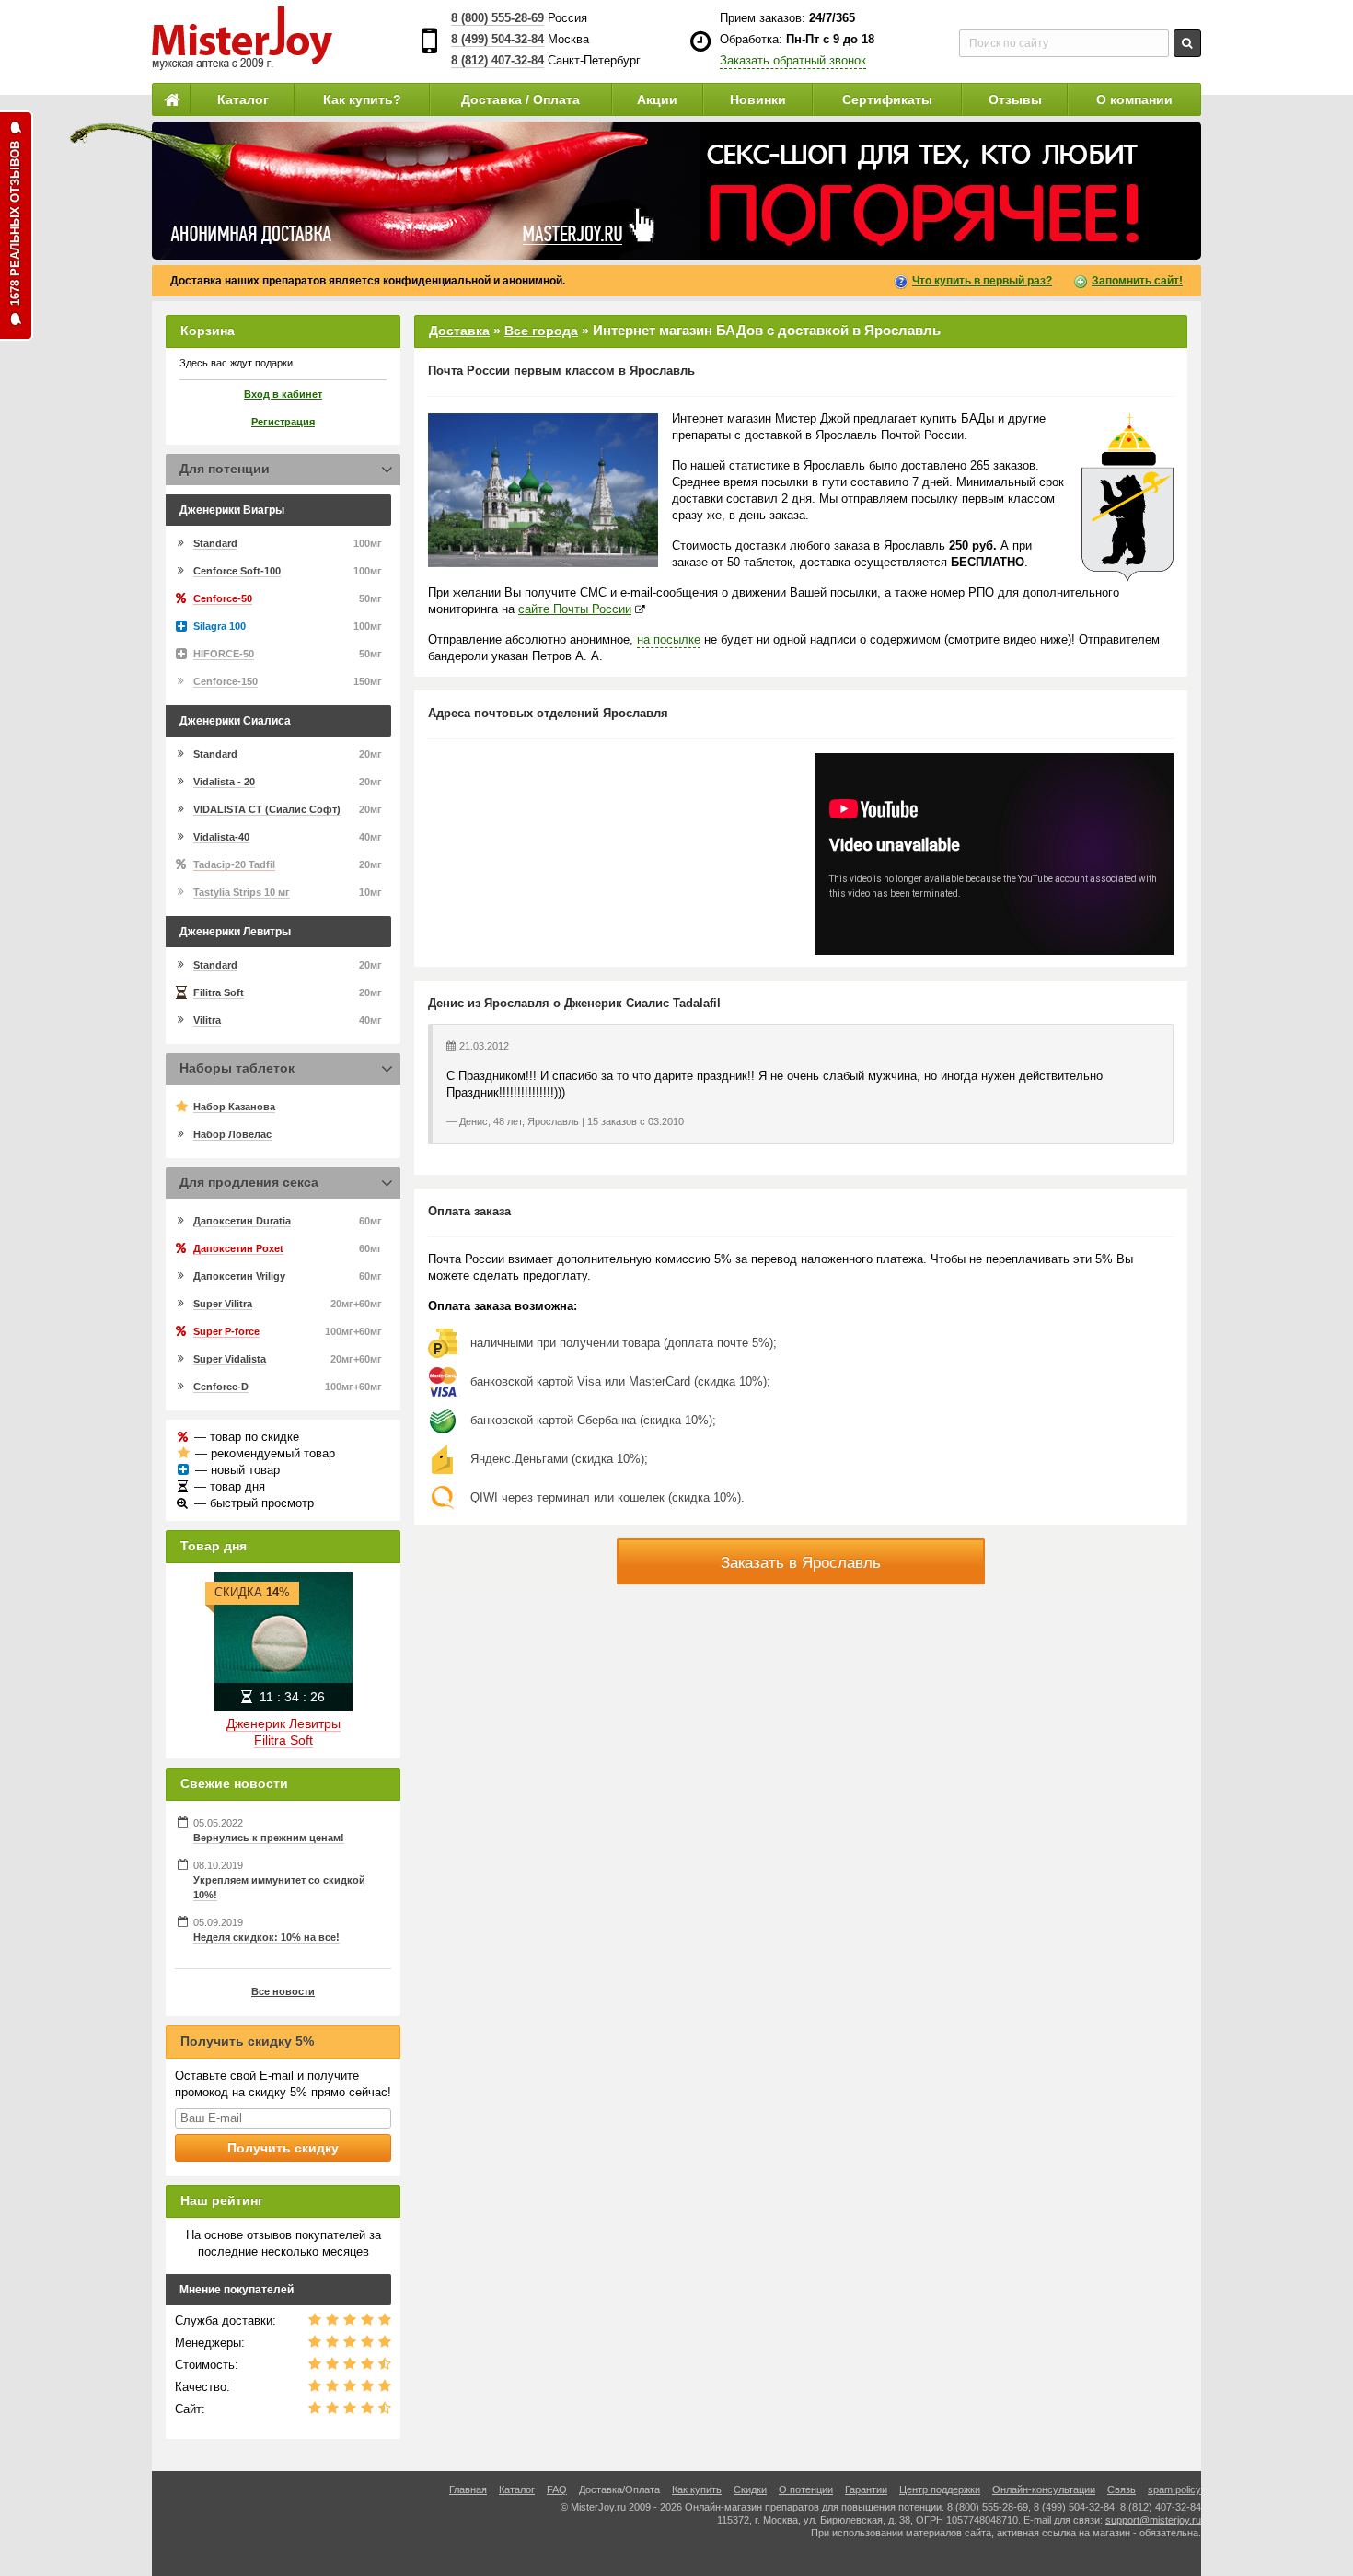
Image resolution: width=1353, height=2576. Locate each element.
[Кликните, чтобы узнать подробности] (676, 191)
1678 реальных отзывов (15, 223)
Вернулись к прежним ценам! (269, 1838)
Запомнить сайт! (1137, 281)
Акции (657, 99)
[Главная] (171, 99)
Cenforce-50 (223, 598)
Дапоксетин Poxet (238, 1248)
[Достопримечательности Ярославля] (543, 490)
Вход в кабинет (283, 394)
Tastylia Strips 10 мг (242, 892)
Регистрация (283, 422)
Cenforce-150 (225, 681)
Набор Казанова (234, 1107)
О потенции (806, 2489)
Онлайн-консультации (1044, 2489)
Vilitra (207, 1020)
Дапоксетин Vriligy (239, 1276)
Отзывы (1015, 99)
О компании (1134, 99)
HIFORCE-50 (224, 654)
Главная (468, 2489)
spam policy (1174, 2489)
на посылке (669, 639)
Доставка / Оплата (520, 99)
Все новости (283, 1991)
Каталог (243, 99)
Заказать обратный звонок (793, 60)
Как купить (697, 2489)
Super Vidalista (230, 1359)
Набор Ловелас (232, 1134)
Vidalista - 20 (224, 782)
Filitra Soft (219, 992)
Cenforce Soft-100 (237, 571)
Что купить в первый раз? (982, 281)
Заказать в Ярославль (801, 1563)
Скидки (750, 2489)
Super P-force (226, 1331)
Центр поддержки (940, 2489)
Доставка (459, 331)
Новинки (758, 99)
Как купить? (362, 99)
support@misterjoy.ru (1153, 2520)
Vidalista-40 (221, 837)
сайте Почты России (575, 609)
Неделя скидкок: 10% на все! (266, 1937)
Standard (215, 543)
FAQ (557, 2489)
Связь (1122, 2489)
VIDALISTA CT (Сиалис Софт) (267, 809)
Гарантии (866, 2489)
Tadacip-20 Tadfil (234, 864)
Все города (541, 331)
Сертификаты (887, 99)
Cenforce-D (221, 1387)
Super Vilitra (223, 1304)
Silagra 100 (220, 626)
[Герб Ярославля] (1127, 498)
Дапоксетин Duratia (242, 1221)
